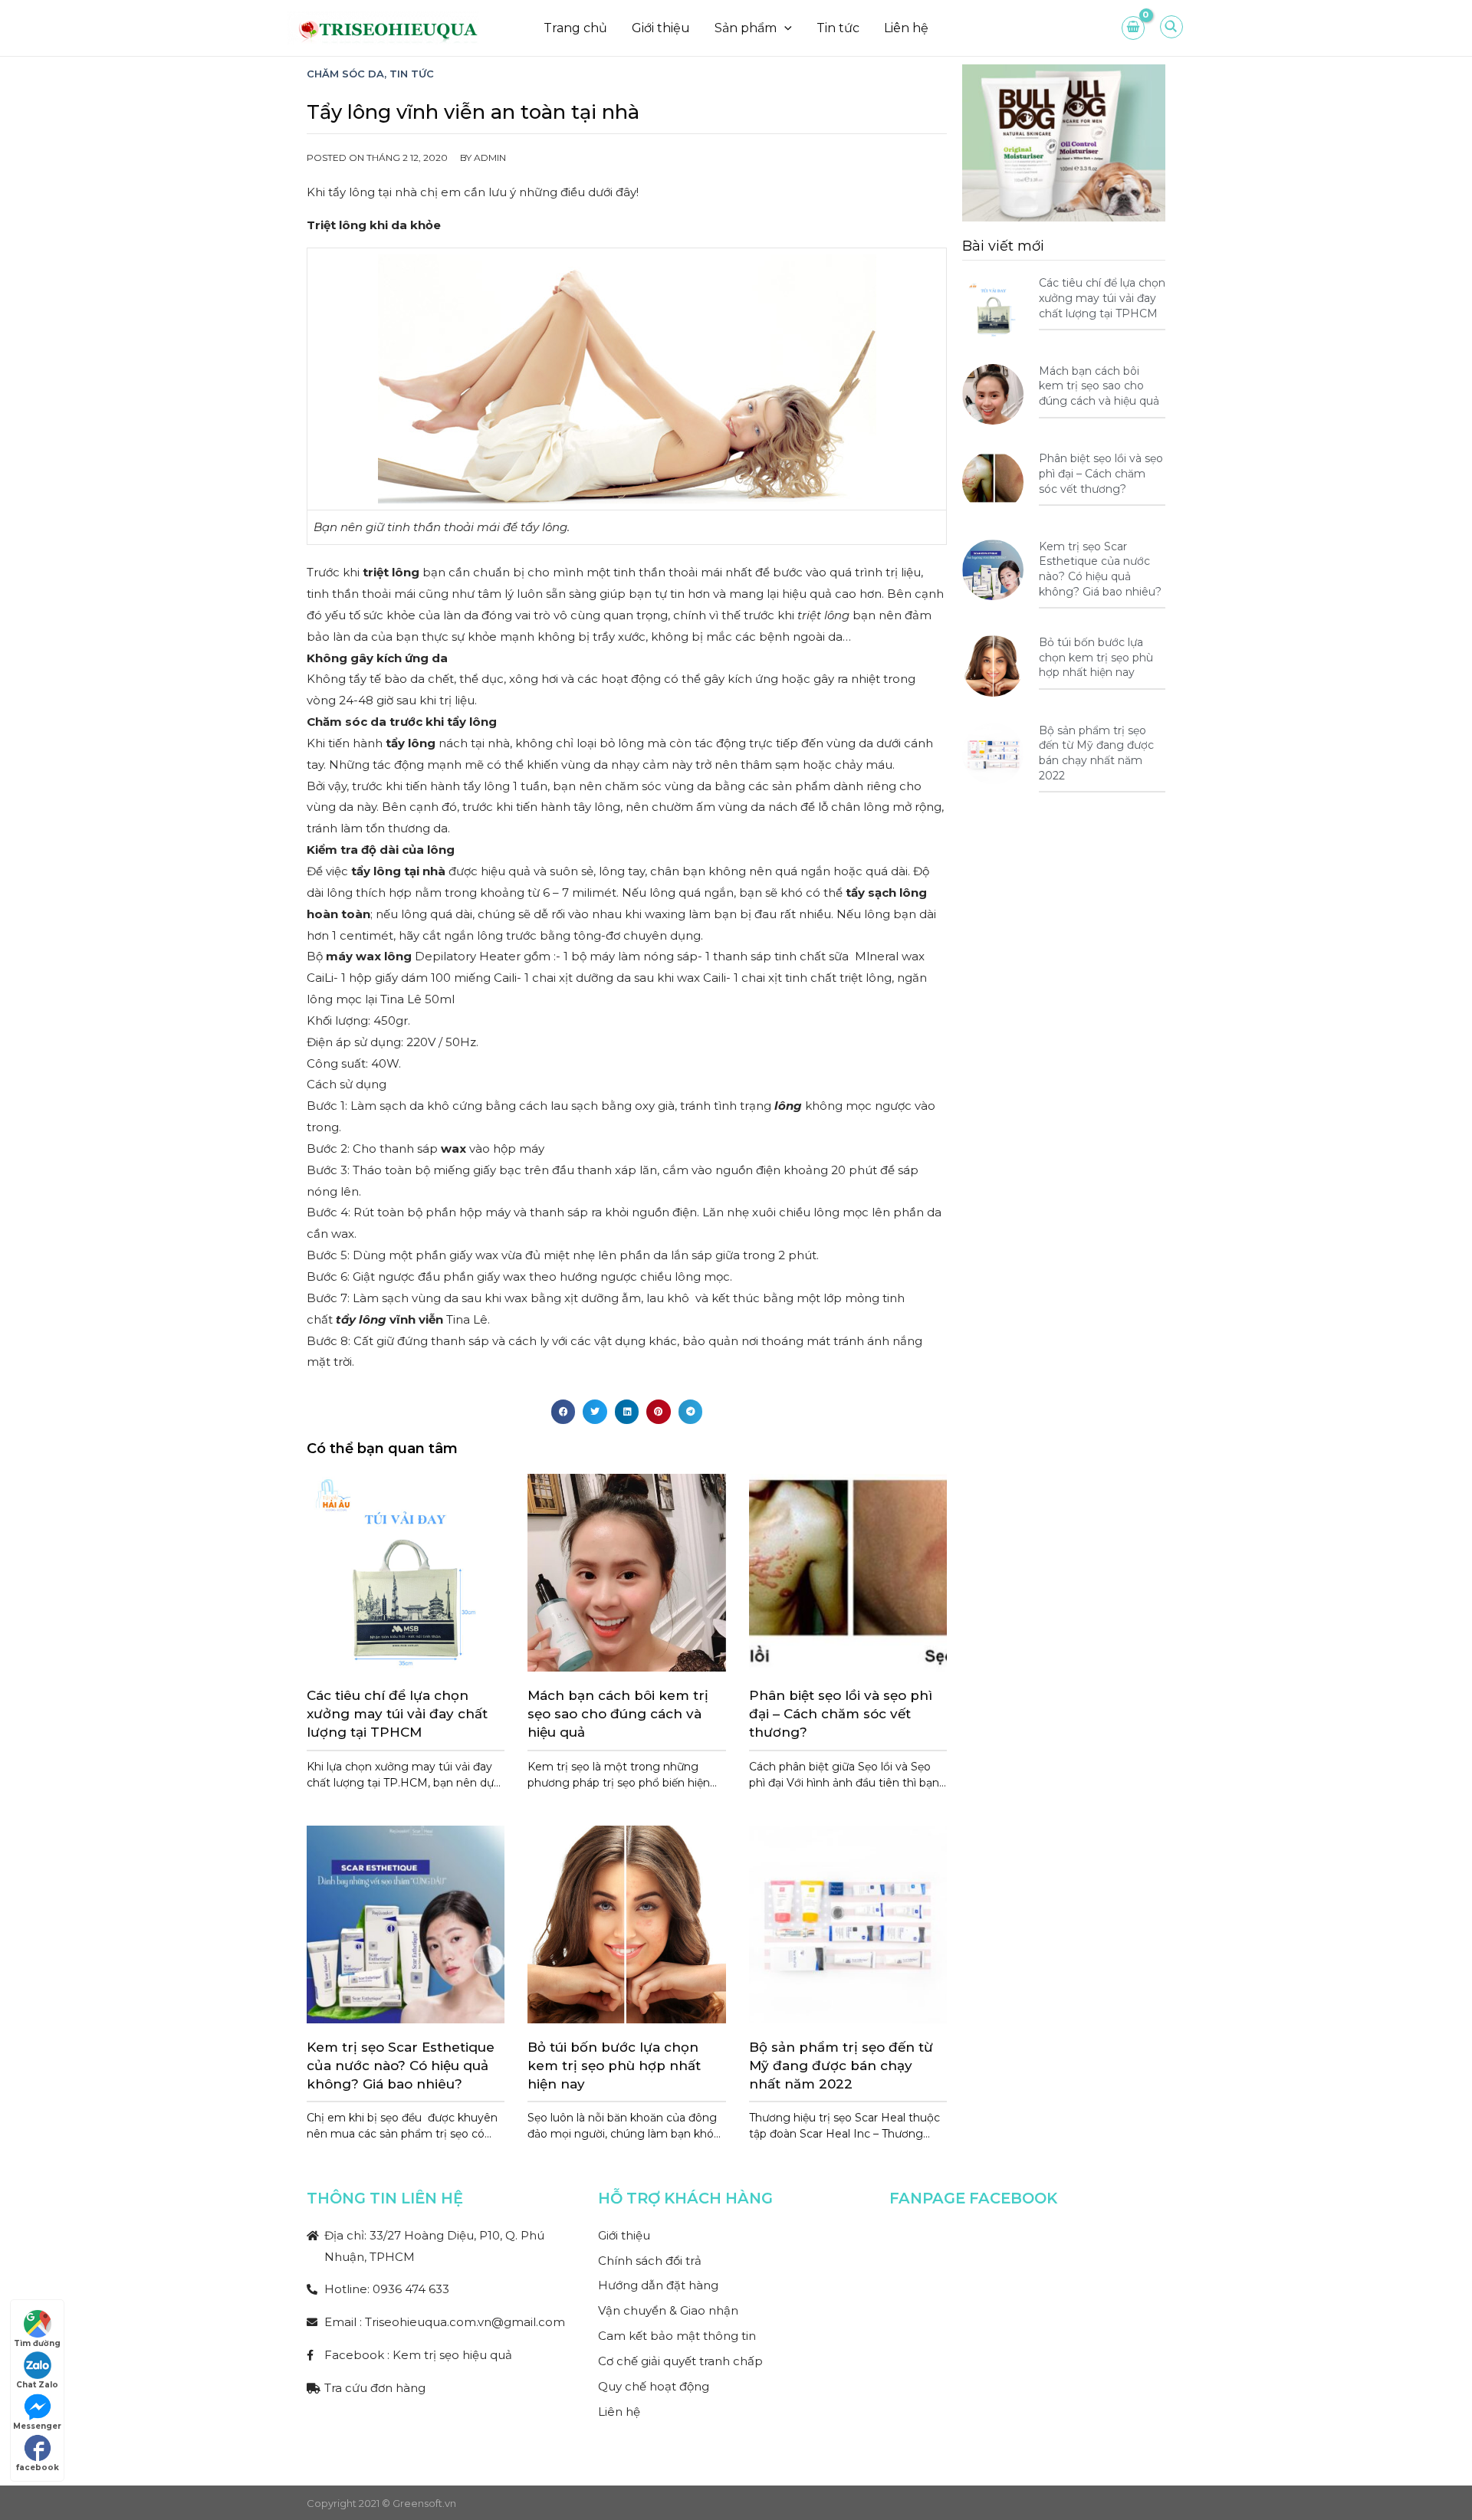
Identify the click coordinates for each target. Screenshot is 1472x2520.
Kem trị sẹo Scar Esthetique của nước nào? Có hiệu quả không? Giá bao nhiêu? (401, 2066)
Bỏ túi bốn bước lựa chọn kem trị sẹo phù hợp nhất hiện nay (614, 2066)
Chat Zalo (37, 2385)
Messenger (37, 2426)
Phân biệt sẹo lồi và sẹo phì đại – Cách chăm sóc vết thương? (841, 1714)
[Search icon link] (1172, 31)
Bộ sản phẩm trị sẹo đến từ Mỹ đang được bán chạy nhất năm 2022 (841, 2066)
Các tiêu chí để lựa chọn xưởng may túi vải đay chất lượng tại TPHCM (397, 1714)
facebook (38, 2467)
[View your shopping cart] (1133, 28)
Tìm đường (37, 2343)
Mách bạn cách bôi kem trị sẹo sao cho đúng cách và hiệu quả (618, 1714)
